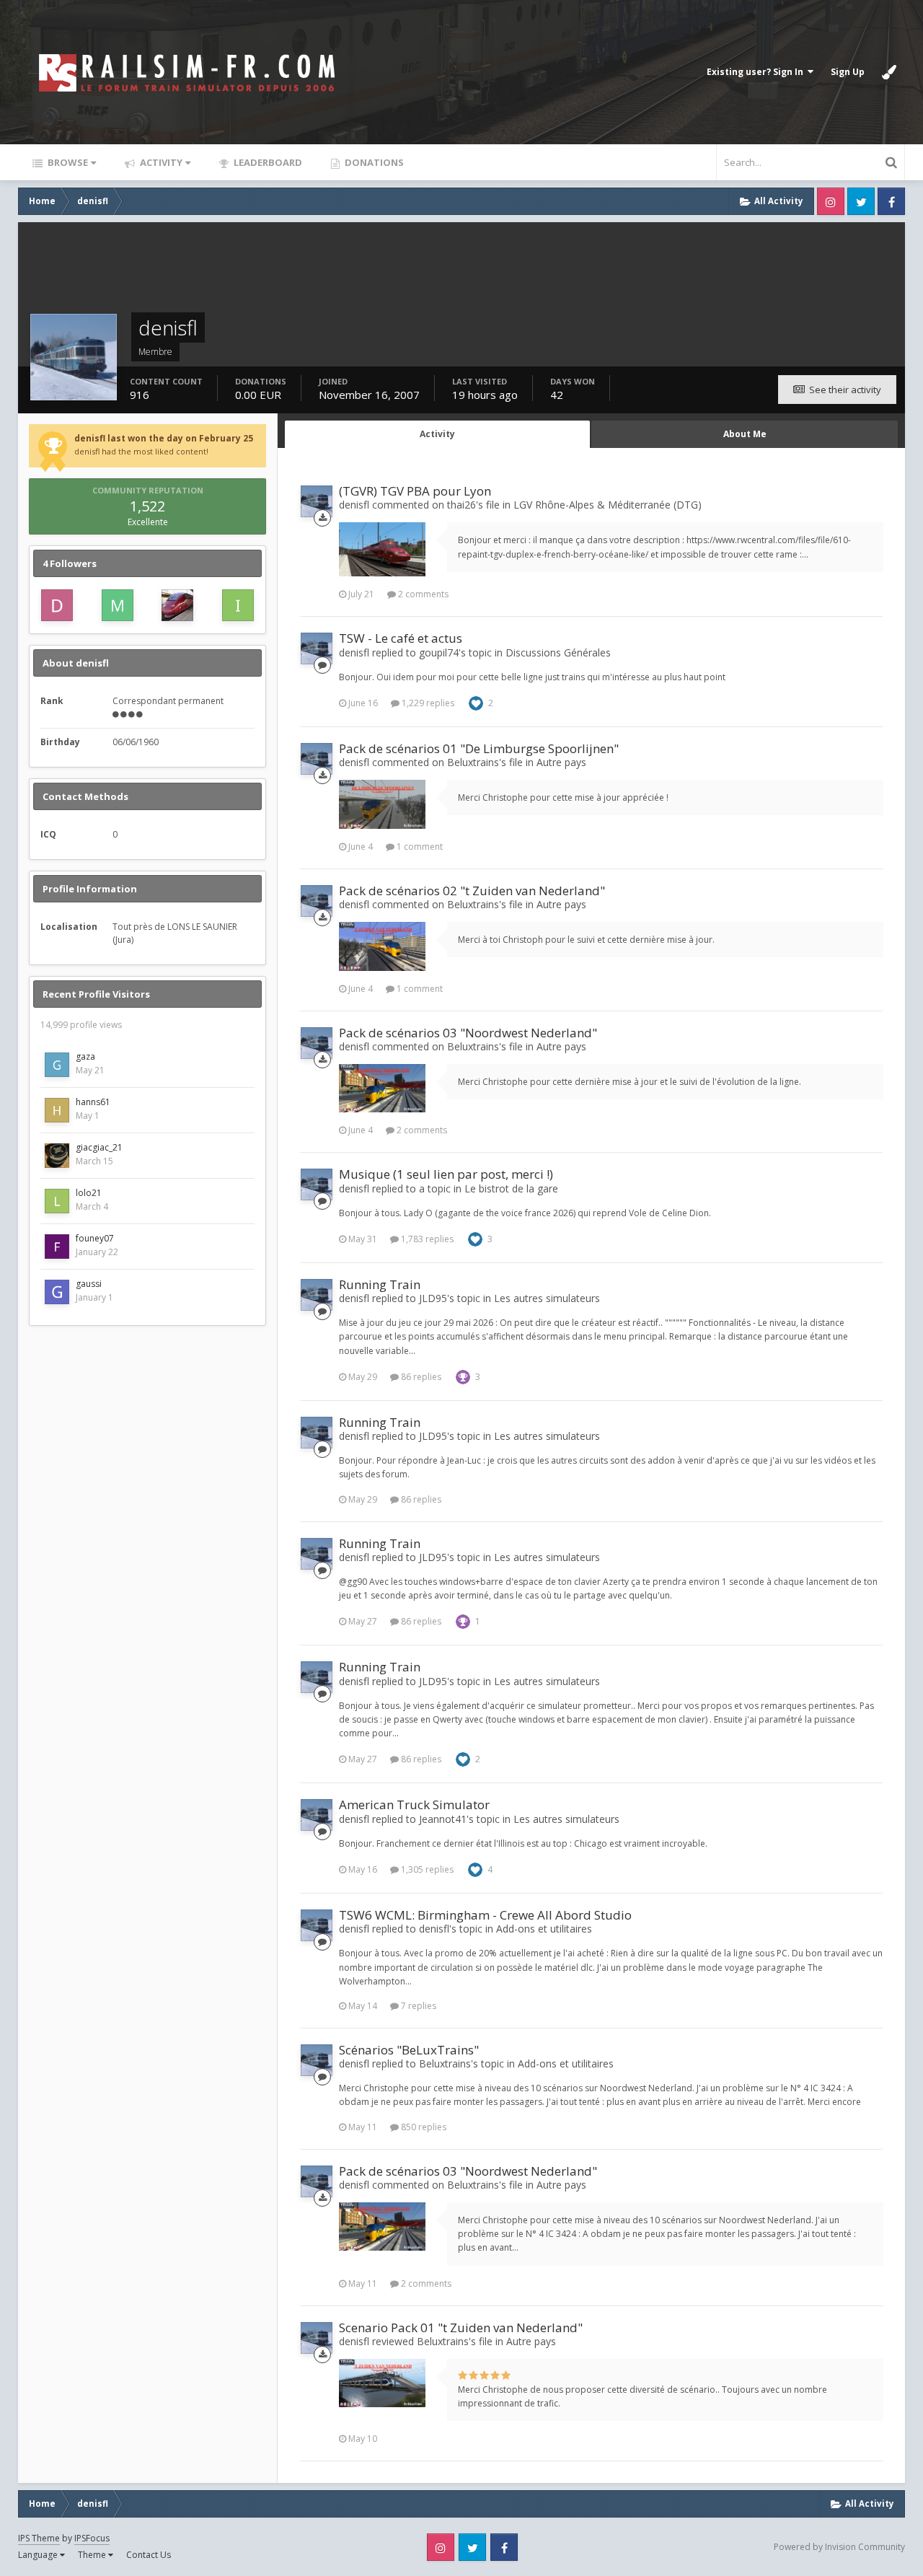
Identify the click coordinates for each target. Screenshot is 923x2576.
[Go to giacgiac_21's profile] (57, 1156)
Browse (67, 162)
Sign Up (848, 72)
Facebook (891, 201)
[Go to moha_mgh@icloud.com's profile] (118, 605)
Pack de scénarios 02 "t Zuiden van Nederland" (472, 891)
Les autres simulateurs (547, 1298)
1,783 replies (426, 1239)
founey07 (95, 1238)
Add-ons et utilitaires (544, 1929)
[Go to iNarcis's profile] (238, 605)
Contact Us (149, 2555)
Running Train (380, 1284)
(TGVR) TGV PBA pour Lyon (415, 491)
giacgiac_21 (99, 1147)
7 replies (418, 2006)
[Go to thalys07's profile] (177, 605)
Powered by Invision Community (839, 2547)
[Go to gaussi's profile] (57, 1292)
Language (39, 2555)
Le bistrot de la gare (511, 1188)
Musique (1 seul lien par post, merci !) (446, 1174)
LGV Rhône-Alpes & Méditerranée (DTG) (608, 505)
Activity (160, 162)
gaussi (89, 1284)
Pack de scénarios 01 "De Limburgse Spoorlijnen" (479, 748)
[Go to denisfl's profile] (317, 501)
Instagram (831, 201)
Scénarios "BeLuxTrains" (409, 2050)
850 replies (423, 2127)
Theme (93, 2555)
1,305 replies (426, 1869)
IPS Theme (39, 2538)
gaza (85, 1056)
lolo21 (89, 1193)
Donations (373, 162)
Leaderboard (267, 162)
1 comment (419, 847)
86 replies (420, 1377)
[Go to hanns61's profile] (57, 1110)
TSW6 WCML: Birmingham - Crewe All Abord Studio (485, 1915)
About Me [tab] (745, 434)
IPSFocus (92, 2538)
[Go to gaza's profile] (57, 1065)
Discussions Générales (558, 652)
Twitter (861, 201)
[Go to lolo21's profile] (57, 1201)
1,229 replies (427, 703)
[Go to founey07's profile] (57, 1247)
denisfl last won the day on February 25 (164, 438)
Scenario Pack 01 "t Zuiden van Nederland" (461, 2327)
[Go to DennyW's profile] (57, 605)
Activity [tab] (437, 434)
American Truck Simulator (414, 1804)
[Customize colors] (889, 72)
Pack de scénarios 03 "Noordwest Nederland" (468, 1033)
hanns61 (93, 1102)
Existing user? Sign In (757, 72)
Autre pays (561, 762)
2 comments (422, 594)
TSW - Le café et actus (401, 638)
